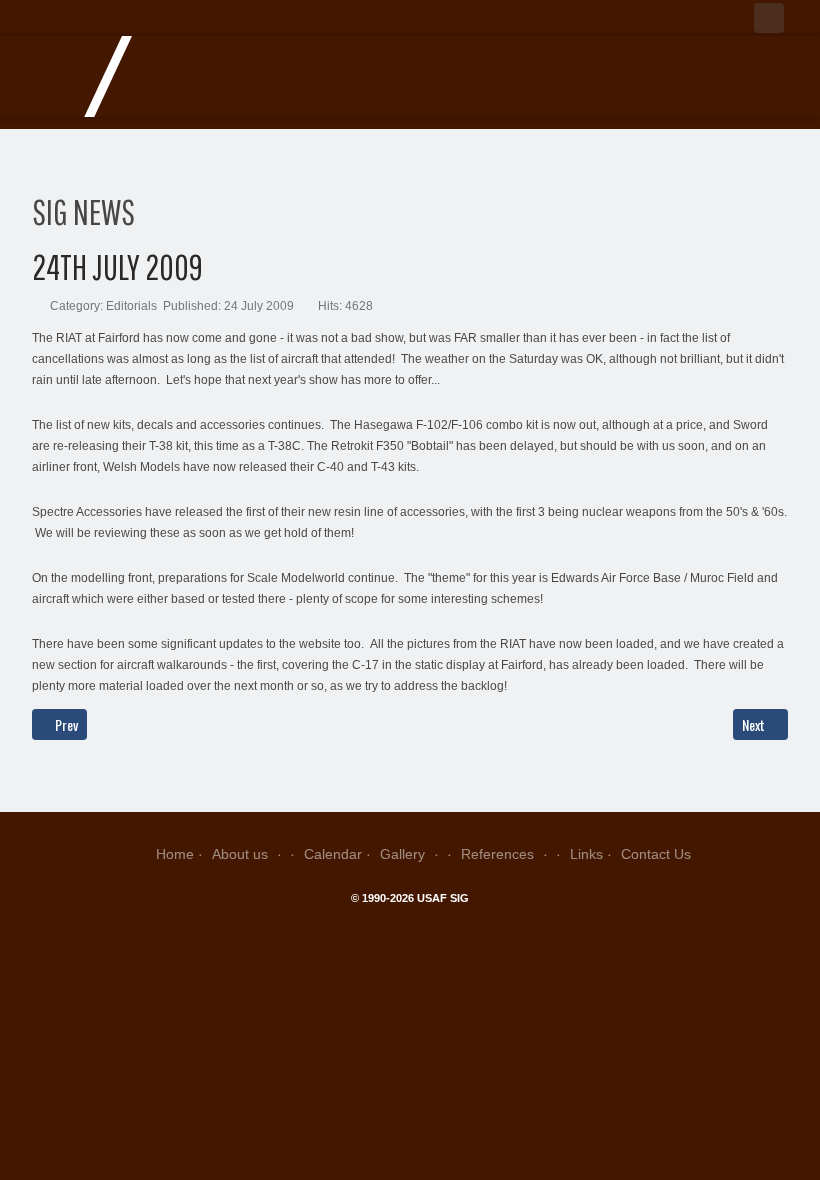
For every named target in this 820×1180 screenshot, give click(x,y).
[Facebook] (769, 18)
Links (586, 854)
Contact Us (656, 854)
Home (175, 854)
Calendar (333, 854)
